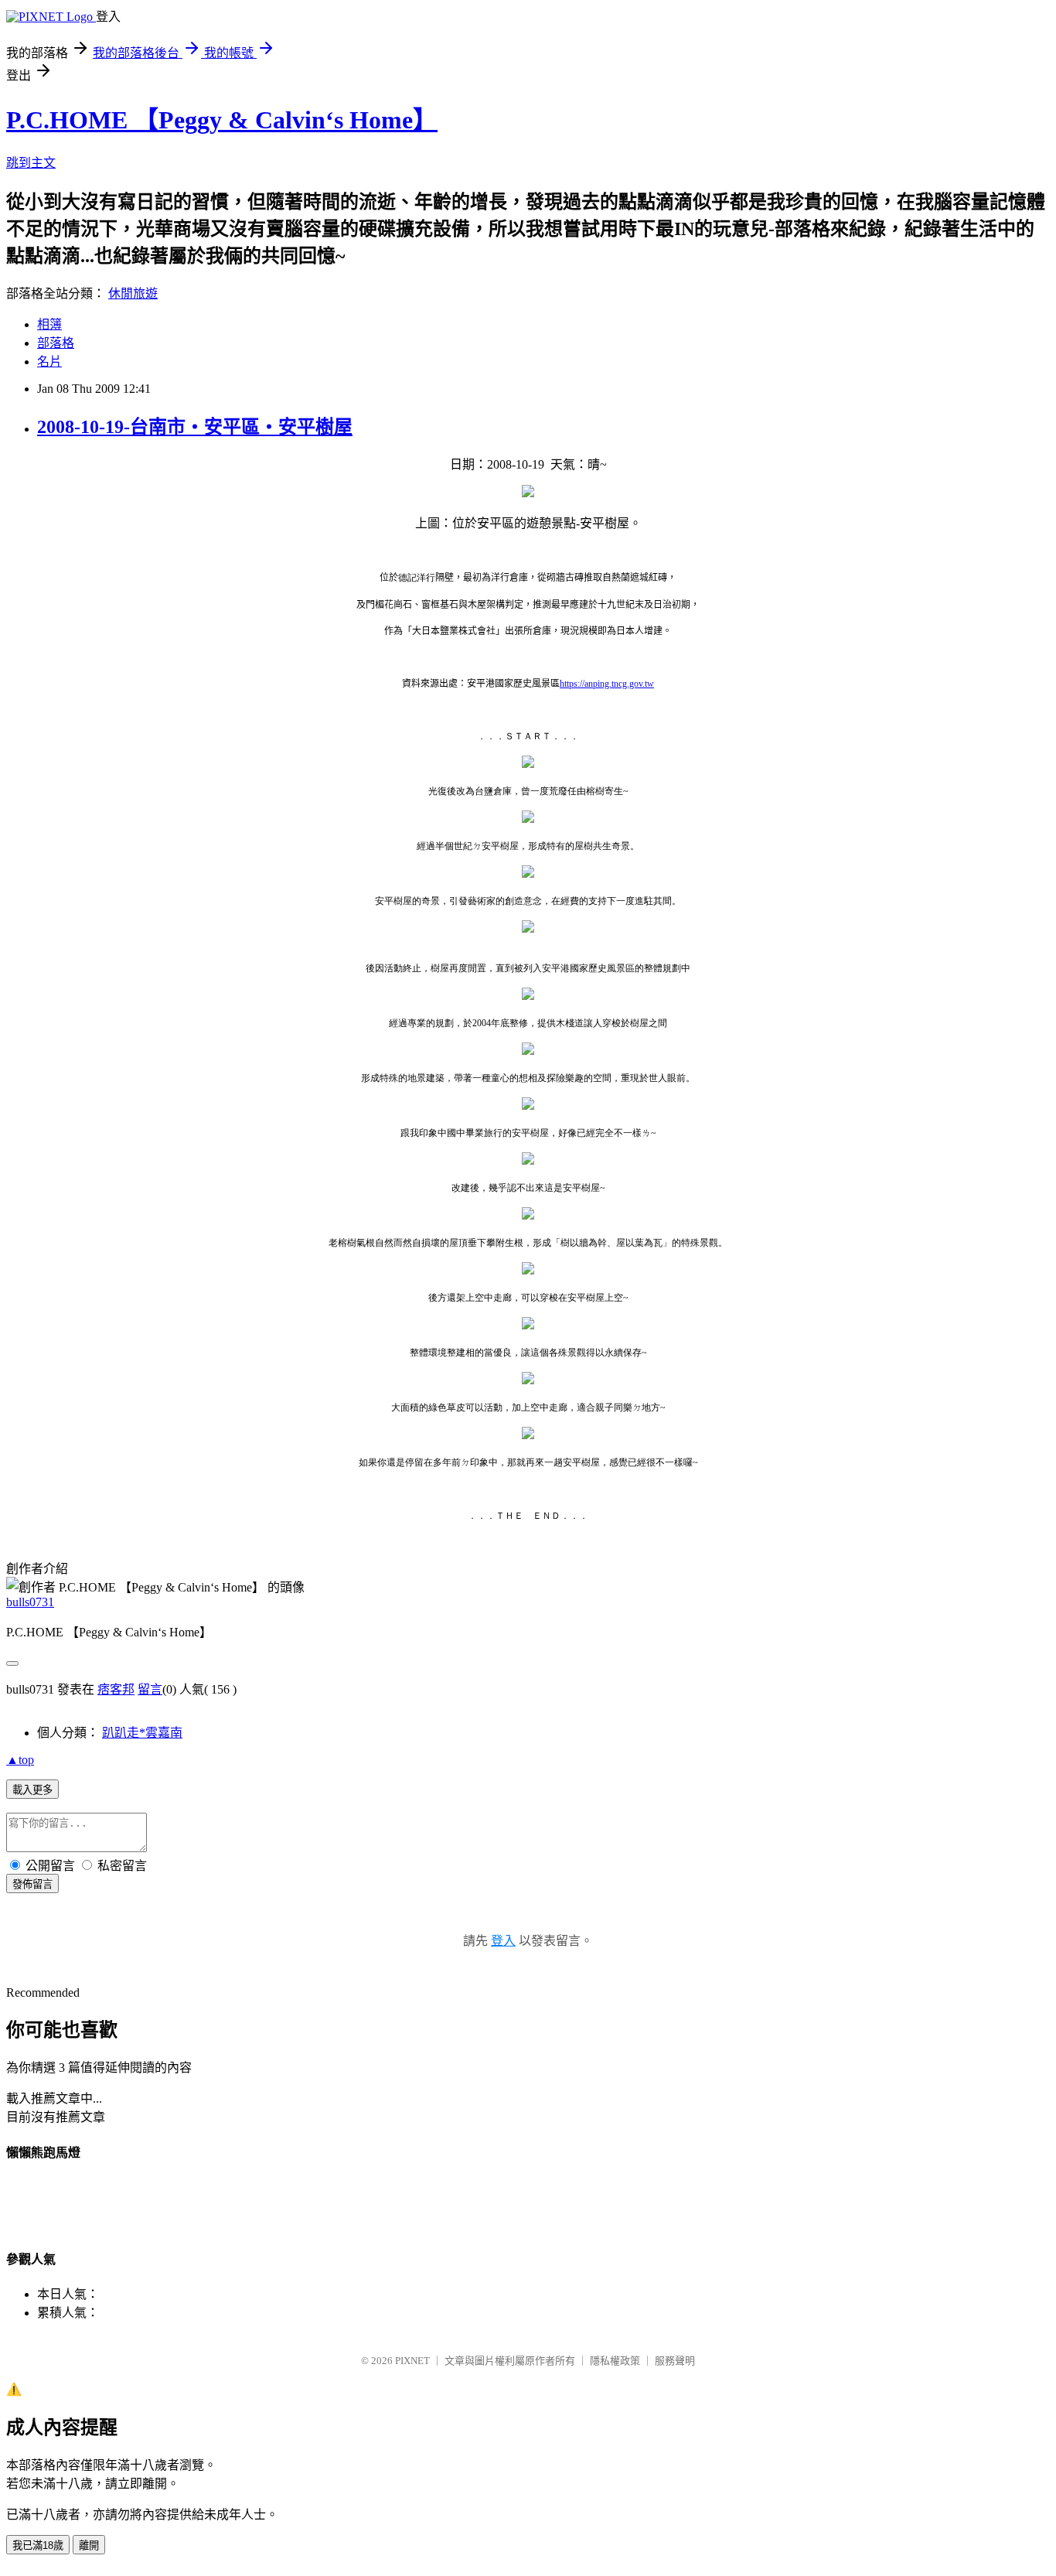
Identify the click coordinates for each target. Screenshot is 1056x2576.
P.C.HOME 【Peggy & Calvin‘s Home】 (222, 120)
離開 (89, 2545)
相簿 (49, 324)
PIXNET (412, 2361)
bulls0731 (30, 1602)
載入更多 (32, 1790)
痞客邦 (116, 1689)
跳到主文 (31, 163)
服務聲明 (675, 2361)
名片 (49, 362)
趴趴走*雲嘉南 (142, 1733)
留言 (150, 1689)
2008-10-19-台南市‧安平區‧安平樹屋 (195, 427)
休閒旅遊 (133, 293)
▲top (20, 1760)
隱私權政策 (615, 2361)
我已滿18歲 (38, 2545)
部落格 (56, 343)
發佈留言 (32, 1884)
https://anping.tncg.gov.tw (607, 684)
